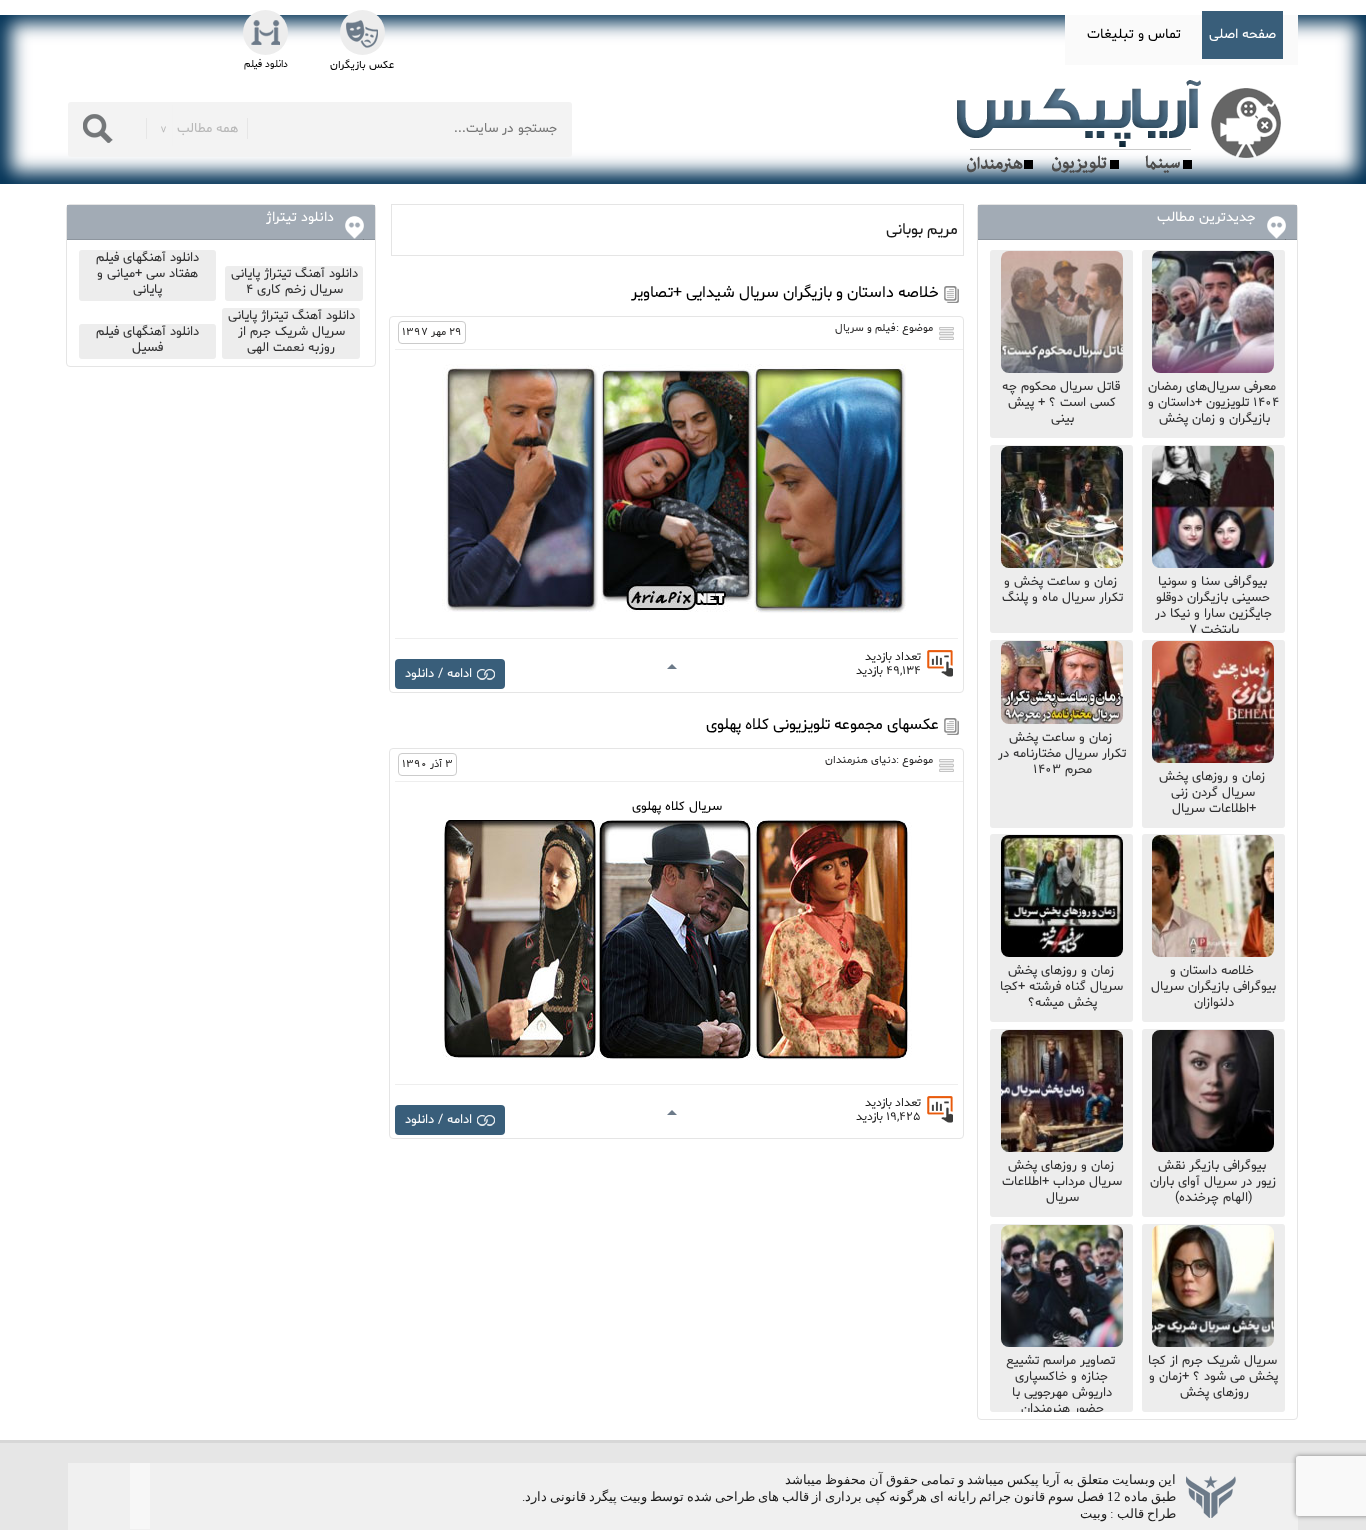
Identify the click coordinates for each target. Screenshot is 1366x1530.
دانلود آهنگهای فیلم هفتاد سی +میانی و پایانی (147, 274)
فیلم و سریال (865, 328)
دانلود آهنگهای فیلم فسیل (147, 340)
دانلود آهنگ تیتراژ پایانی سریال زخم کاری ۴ (294, 282)
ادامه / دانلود (438, 674)
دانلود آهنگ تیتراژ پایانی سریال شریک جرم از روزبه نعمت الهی (291, 332)
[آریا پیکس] (1123, 127)
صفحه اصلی (1242, 34)
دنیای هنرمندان (860, 760)
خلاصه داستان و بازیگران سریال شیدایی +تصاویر (785, 293)
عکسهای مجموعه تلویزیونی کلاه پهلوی (822, 725)
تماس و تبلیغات (1134, 34)
